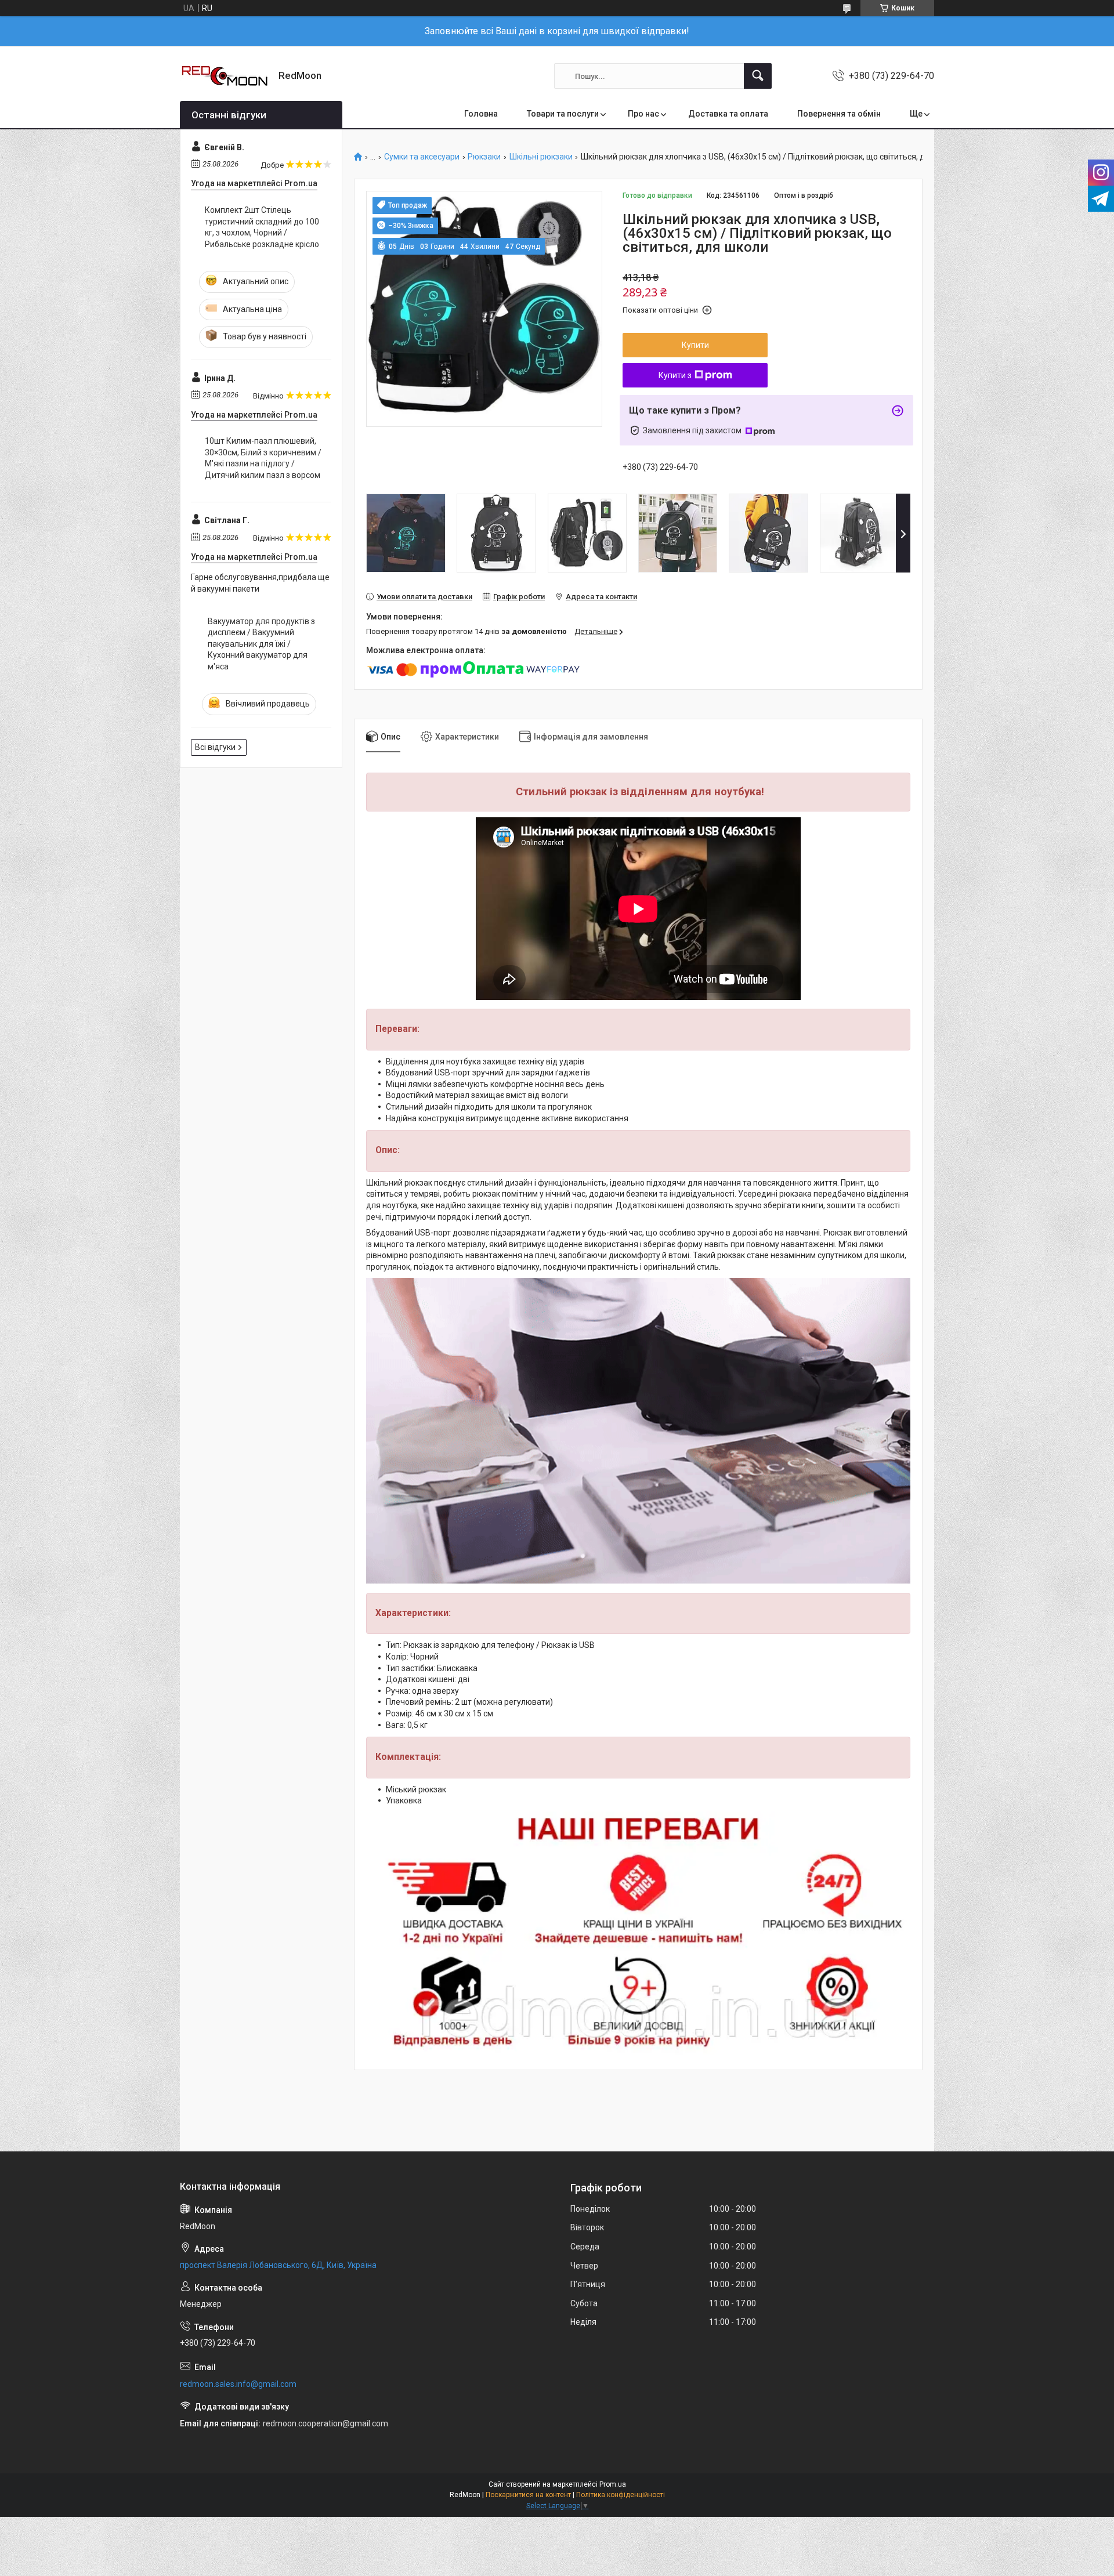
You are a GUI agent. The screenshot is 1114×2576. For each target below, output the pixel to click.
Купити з (675, 375)
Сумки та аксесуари (422, 157)
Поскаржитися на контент (528, 2495)
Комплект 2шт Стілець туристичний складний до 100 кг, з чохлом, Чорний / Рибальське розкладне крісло (262, 227)
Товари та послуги (563, 114)
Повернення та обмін (839, 114)
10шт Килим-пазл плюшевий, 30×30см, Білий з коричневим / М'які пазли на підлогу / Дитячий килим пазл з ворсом (263, 458)
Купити (695, 345)
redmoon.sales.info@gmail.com (238, 2384)
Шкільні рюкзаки (541, 157)
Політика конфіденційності (621, 2495)
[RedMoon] (225, 76)
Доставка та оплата (728, 114)
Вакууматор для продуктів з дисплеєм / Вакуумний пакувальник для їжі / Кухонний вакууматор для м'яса (261, 644)
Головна (481, 114)
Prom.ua (613, 2484)
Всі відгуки (215, 747)
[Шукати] (758, 76)
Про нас (643, 114)
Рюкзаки (484, 157)
